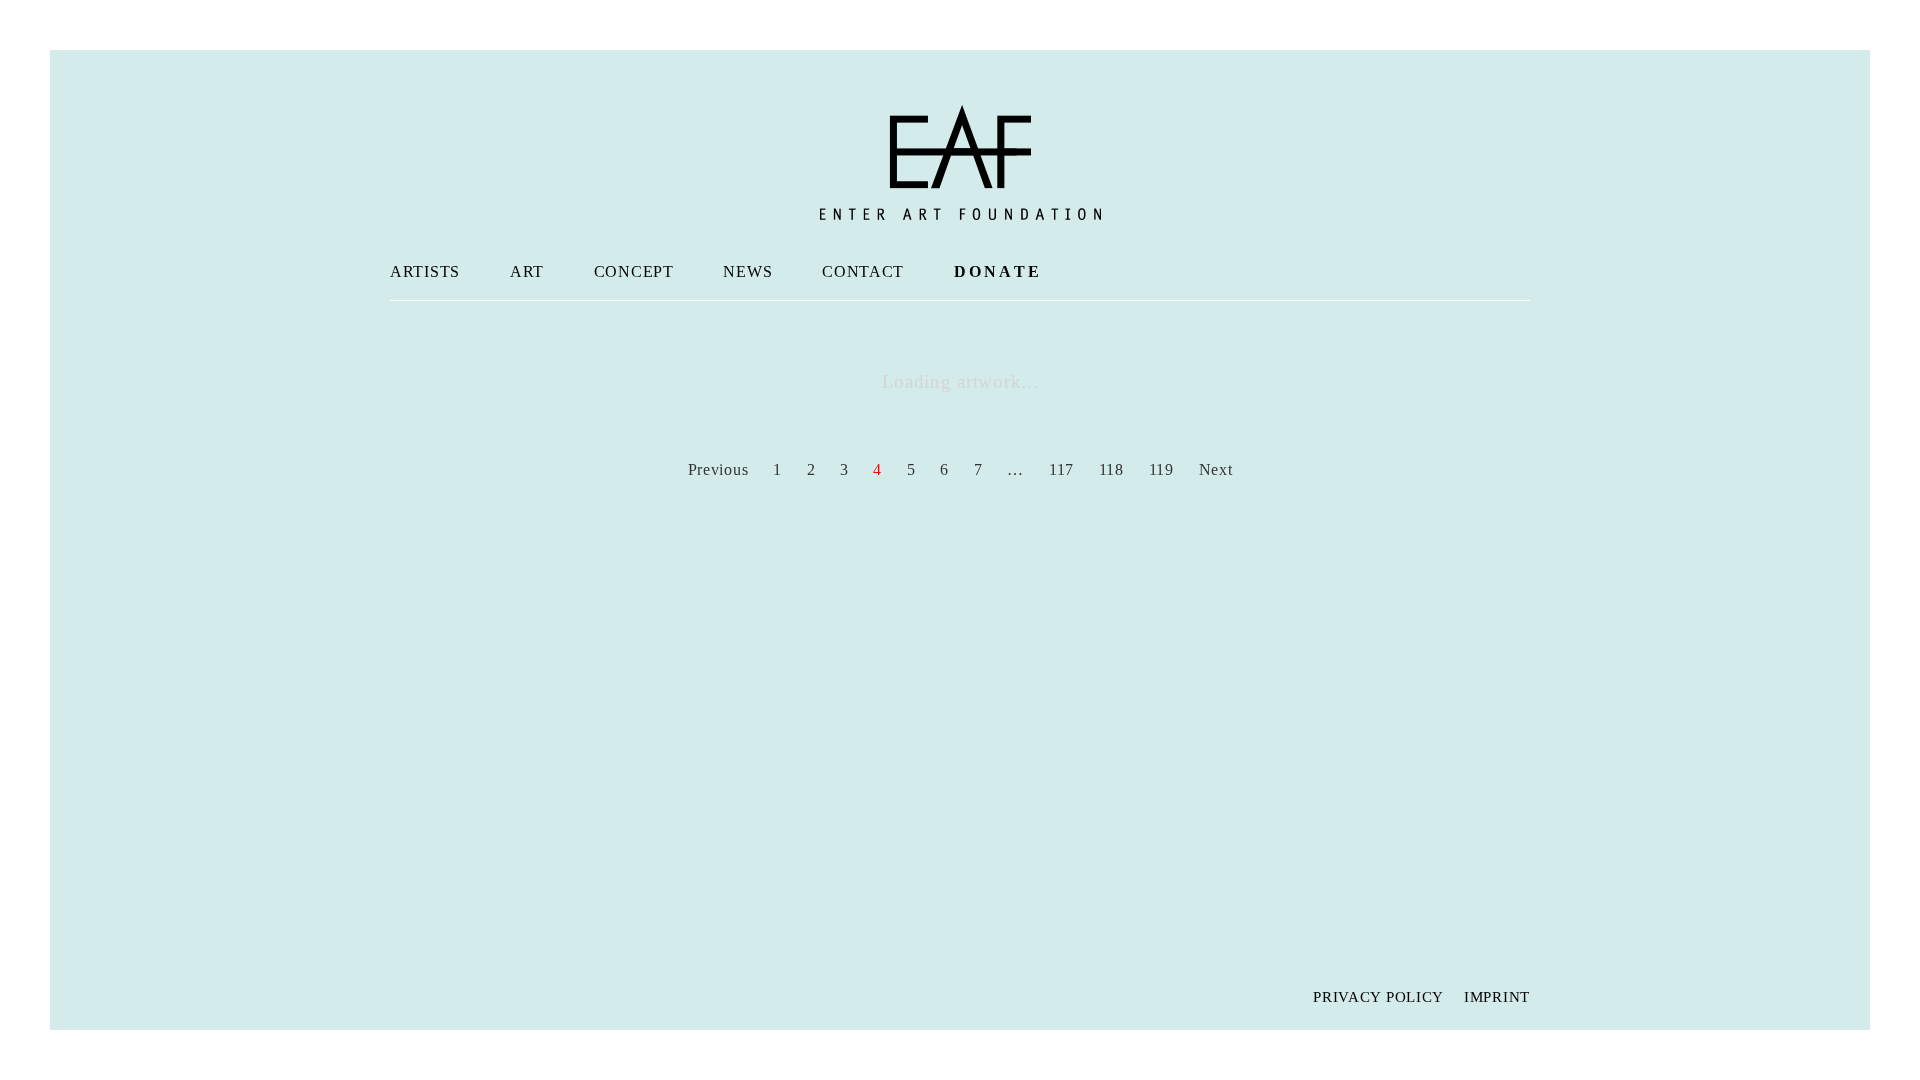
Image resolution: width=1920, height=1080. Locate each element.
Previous (715, 469)
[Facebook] (405, 995)
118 (1111, 469)
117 (1061, 469)
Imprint (1497, 997)
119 (1161, 469)
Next (1218, 469)
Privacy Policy (1378, 997)
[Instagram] (445, 995)
